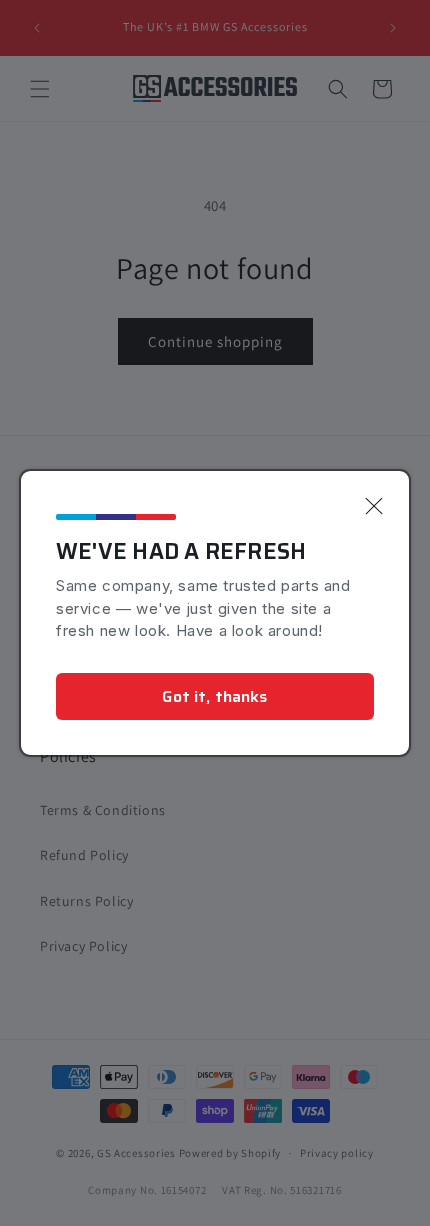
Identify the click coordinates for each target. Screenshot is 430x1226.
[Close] (374, 506)
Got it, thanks (214, 696)
